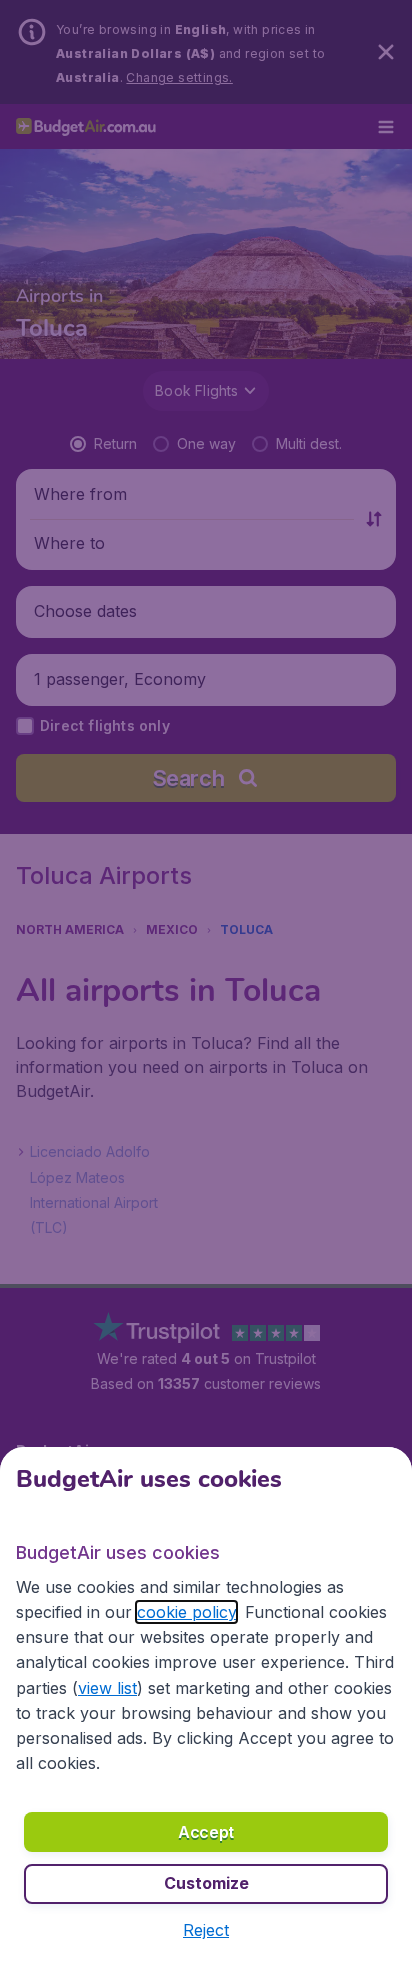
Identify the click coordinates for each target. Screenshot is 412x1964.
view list (107, 1688)
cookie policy (186, 1612)
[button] (206, 1930)
